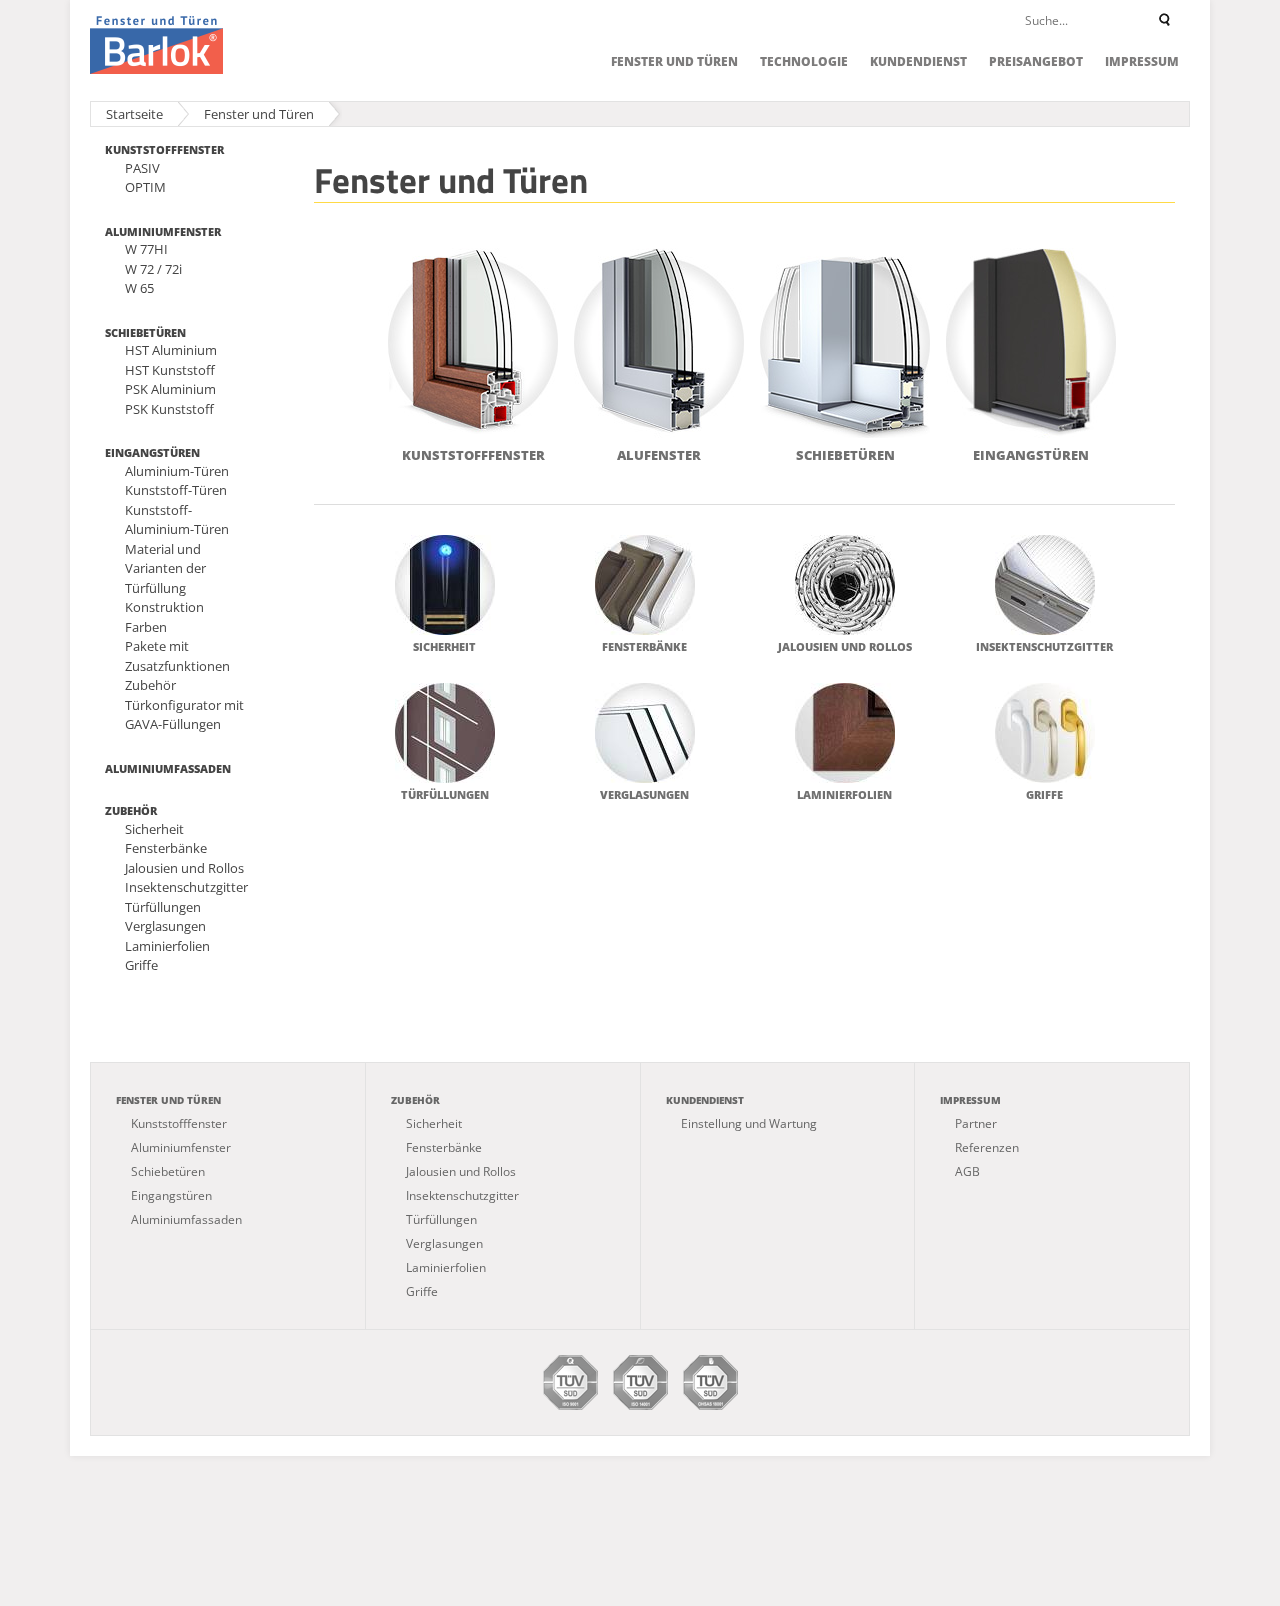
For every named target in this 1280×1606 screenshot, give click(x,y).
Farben (146, 627)
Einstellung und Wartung (749, 1123)
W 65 (139, 288)
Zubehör (150, 685)
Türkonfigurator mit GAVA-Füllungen (184, 715)
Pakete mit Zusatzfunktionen (177, 656)
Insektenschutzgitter (186, 887)
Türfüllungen (163, 907)
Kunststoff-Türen (176, 490)
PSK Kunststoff (169, 409)
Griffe (141, 965)
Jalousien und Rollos (184, 868)
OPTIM (145, 187)
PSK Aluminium (170, 389)
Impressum (1142, 61)
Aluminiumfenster (163, 231)
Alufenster (659, 455)
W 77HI (146, 249)
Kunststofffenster (164, 149)
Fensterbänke (166, 848)
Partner (976, 1123)
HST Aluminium (171, 350)
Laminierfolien (167, 946)
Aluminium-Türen (177, 471)
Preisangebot (1036, 61)
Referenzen (987, 1147)
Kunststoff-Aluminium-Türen (177, 520)
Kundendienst (918, 61)
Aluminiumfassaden (168, 768)
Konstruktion (164, 607)
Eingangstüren (152, 452)
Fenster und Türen (674, 61)
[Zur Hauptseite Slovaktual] (156, 45)
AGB (967, 1171)
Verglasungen (165, 926)
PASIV (142, 168)
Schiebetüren (145, 332)
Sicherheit (154, 829)
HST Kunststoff (170, 370)
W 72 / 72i (153, 269)
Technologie (804, 61)
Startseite (134, 114)
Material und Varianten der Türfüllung (165, 568)
